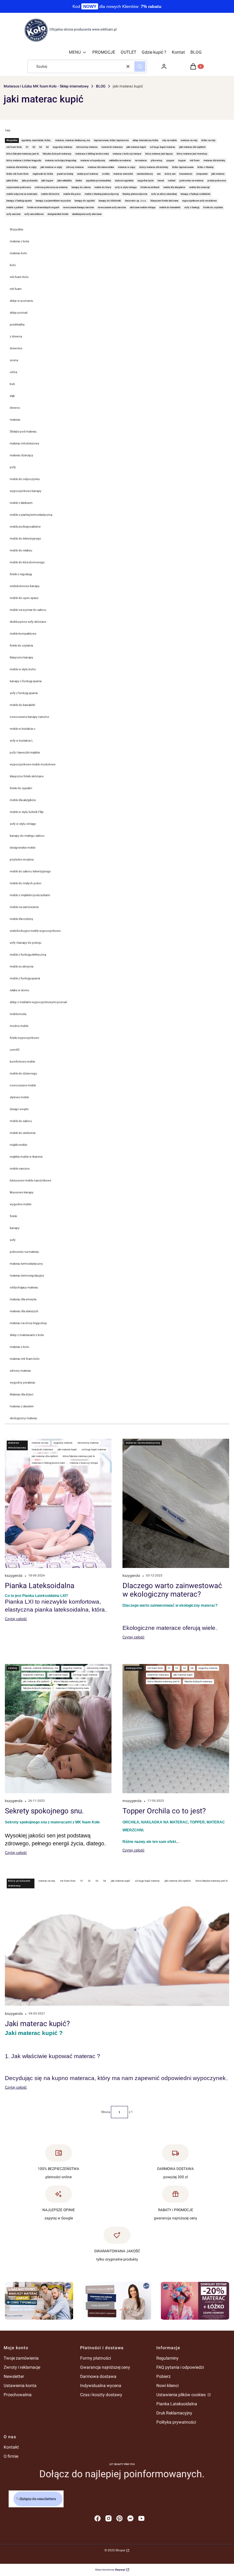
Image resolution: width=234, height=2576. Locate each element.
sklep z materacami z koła (27, 1335)
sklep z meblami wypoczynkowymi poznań (39, 1002)
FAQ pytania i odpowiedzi (180, 2367)
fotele (13, 1216)
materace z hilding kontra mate (48, 1463)
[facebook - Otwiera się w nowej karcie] (97, 2518)
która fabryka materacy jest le (79, 1456)
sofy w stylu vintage (23, 824)
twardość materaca (42, 1450)
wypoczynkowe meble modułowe (33, 764)
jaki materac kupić (67, 1450)
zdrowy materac (20, 1371)
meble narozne (20, 1169)
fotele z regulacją (21, 574)
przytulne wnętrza (22, 859)
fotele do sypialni (21, 788)
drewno (15, 408)
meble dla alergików (23, 800)
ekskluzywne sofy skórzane (28, 622)
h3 (184, 1668)
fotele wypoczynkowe (24, 1038)
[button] (140, 66)
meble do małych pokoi (25, 883)
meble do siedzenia (23, 1133)
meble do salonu (21, 1121)
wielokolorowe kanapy (25, 586)
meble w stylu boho (23, 669)
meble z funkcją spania (25, 978)
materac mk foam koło (25, 1359)
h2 (177, 1668)
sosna (14, 360)
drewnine (16, 348)
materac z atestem (22, 1406)
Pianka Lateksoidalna (177, 2404)
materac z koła (19, 241)
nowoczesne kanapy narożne (29, 717)
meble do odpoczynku (25, 479)
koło (13, 265)
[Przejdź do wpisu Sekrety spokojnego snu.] (58, 1729)
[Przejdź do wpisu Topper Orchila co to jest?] (176, 1729)
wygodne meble (21, 1204)
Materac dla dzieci (21, 1394)
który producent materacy (19, 1883)
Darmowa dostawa (98, 2376)
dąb (12, 396)
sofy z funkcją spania (24, 693)
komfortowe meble (22, 1062)
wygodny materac (63, 1443)
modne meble (19, 1026)
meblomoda (18, 1014)
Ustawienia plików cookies (181, 2395)
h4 (192, 1668)
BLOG (101, 86)
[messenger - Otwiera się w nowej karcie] (130, 2518)
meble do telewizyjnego (25, 538)
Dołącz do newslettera (38, 2499)
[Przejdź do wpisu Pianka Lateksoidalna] (58, 1503)
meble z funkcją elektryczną (28, 955)
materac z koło (19, 1347)
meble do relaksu (21, 550)
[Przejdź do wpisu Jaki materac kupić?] (117, 1941)
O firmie (11, 2456)
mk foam (16, 289)
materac (15, 420)
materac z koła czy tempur (84, 1463)
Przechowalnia (18, 2395)
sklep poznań (19, 313)
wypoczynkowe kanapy (26, 491)
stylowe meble (19, 1097)
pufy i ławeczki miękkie (25, 752)
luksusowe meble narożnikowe (30, 1180)
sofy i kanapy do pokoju (26, 943)
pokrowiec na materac (24, 1252)
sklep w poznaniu (21, 301)
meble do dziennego (23, 1073)
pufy (13, 467)
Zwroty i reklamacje (22, 2367)
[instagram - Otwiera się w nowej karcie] (108, 2518)
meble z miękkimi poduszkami (30, 895)
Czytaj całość (16, 1619)
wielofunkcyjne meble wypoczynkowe (35, 931)
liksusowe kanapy (22, 1192)
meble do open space (24, 598)
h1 (169, 1668)
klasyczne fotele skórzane (27, 776)
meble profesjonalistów (25, 527)
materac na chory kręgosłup (28, 1323)
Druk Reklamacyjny (174, 2413)
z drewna (16, 336)
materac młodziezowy (25, 443)
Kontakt (11, 2447)
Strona (106, 2112)
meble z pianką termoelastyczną (31, 515)
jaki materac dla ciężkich (45, 1456)
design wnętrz (19, 1109)
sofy (13, 1240)
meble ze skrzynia (21, 966)
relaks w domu (19, 990)
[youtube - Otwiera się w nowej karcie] (141, 2518)
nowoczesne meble (23, 1085)
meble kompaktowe (23, 634)
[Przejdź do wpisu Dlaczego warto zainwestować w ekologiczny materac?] (176, 1503)
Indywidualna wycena (101, 2385)
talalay (13, 1668)
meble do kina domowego (27, 562)
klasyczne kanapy (21, 657)
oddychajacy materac (24, 1287)
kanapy (15, 1228)
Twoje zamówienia (21, 2358)
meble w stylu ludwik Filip (27, 812)
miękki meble (18, 1145)
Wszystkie (16, 229)
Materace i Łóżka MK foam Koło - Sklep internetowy (46, 86)
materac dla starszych (24, 1311)
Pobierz (163, 2376)
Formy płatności (96, 2358)
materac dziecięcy (21, 455)
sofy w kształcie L (21, 741)
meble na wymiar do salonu (28, 610)
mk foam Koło (19, 277)
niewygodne (134, 1668)
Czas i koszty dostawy (101, 2395)
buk (12, 384)
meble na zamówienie (24, 907)
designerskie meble (23, 848)
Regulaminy (167, 2358)
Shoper (120, 2550)
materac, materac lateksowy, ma (40, 1668)
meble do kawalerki (22, 705)
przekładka (17, 324)
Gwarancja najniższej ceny (105, 2367)
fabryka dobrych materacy (37, 1688)
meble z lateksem (21, 503)
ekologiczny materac (23, 1418)
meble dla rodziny (21, 919)
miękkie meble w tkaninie (26, 1157)
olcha (13, 372)
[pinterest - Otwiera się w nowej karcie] (119, 2518)
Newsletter (14, 2376)
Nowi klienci (167, 2385)
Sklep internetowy (110, 2570)
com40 (15, 1050)
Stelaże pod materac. (24, 431)
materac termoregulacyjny (27, 1276)
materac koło (18, 253)
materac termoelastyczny (26, 1264)
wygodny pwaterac (23, 1382)
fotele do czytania (21, 645)
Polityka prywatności (176, 2422)
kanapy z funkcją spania (26, 681)
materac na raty (40, 1443)
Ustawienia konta (20, 2385)
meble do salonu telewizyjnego (30, 871)
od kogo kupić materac (94, 1450)
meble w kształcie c (23, 729)
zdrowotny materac (88, 1443)
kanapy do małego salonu (27, 836)
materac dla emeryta (23, 1299)
